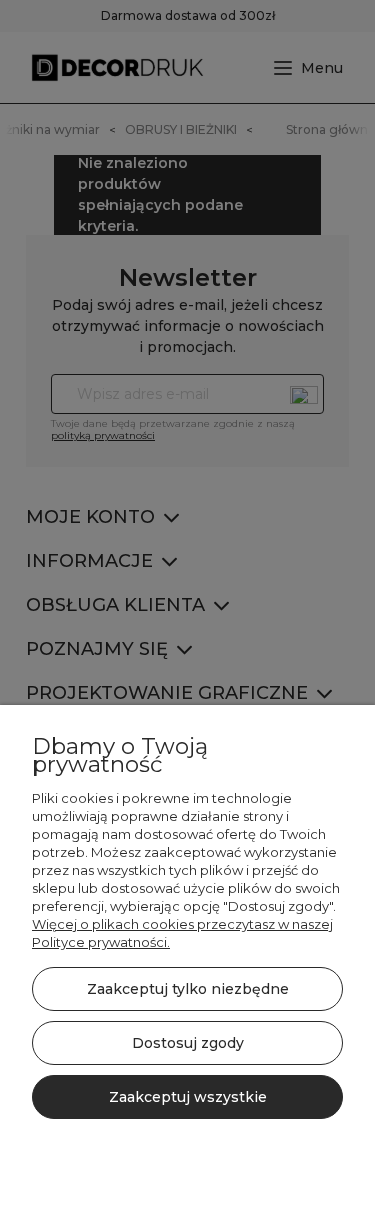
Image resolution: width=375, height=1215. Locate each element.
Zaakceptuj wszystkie (188, 1097)
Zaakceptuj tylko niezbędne (188, 989)
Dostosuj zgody (188, 1043)
